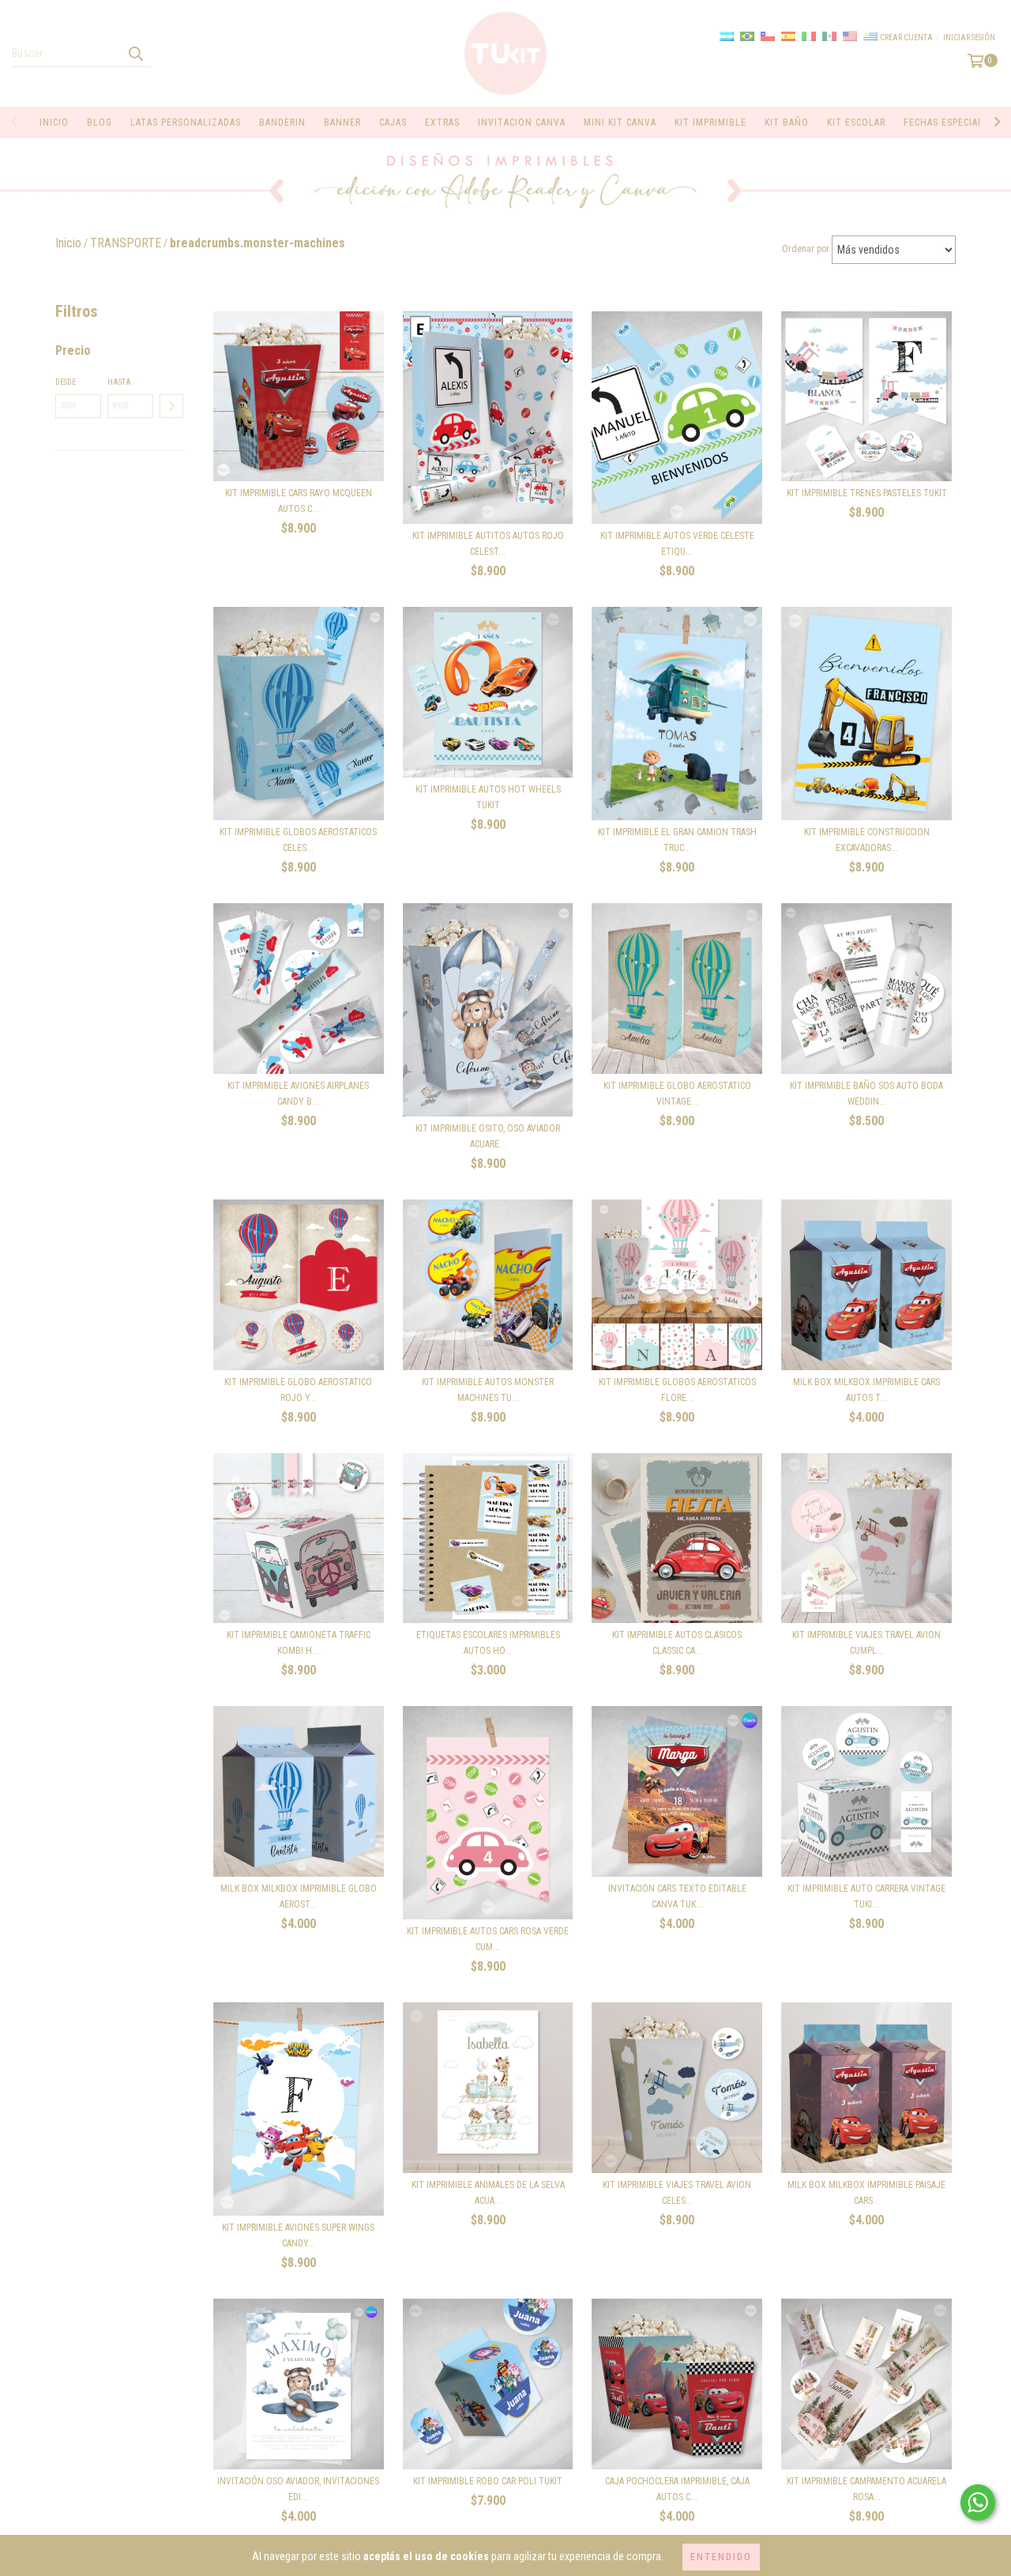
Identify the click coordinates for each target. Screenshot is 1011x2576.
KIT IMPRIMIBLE (710, 122)
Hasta (119, 382)
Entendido (721, 2557)
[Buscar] (135, 53)
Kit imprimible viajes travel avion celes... (677, 2193)
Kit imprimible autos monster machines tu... (488, 1390)
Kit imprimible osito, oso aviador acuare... (488, 1136)
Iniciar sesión (969, 38)
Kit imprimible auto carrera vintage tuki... (866, 1896)
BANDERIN (282, 122)
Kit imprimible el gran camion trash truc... (677, 840)
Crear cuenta (906, 38)
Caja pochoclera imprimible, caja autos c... (677, 2489)
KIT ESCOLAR (856, 122)
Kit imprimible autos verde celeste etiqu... (677, 544)
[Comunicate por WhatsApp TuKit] (978, 2503)
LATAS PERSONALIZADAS (186, 122)
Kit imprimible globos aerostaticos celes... (298, 840)
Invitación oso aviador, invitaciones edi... (298, 2489)
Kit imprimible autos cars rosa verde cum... (488, 1939)
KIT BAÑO (787, 122)
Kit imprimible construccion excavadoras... (867, 840)
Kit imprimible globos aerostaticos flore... (677, 1390)
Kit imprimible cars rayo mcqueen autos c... (299, 501)
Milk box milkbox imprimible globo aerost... (299, 1896)
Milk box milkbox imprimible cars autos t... (866, 1390)
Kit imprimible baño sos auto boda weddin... (866, 1094)
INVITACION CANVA (522, 122)
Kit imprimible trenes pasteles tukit (867, 493)
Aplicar (171, 406)
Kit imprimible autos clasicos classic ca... (677, 1643)
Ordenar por (806, 249)
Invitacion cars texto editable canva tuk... (677, 1896)
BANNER (342, 122)
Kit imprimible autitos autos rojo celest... (488, 544)
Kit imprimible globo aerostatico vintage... (677, 1094)
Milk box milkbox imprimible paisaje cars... (866, 2193)
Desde (66, 382)
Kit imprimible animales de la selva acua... (488, 2193)
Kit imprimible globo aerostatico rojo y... (298, 1390)
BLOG (100, 122)
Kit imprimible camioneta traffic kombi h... (299, 1643)
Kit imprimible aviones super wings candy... (298, 2235)
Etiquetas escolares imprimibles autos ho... (488, 1643)
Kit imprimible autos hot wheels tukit (488, 797)
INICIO (54, 122)
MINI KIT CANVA (620, 122)
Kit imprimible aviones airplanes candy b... (298, 1094)
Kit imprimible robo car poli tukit (488, 2481)
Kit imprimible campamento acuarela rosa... (866, 2489)
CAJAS (393, 122)
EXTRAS (442, 122)
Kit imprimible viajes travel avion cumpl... (866, 1643)
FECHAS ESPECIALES (949, 122)
